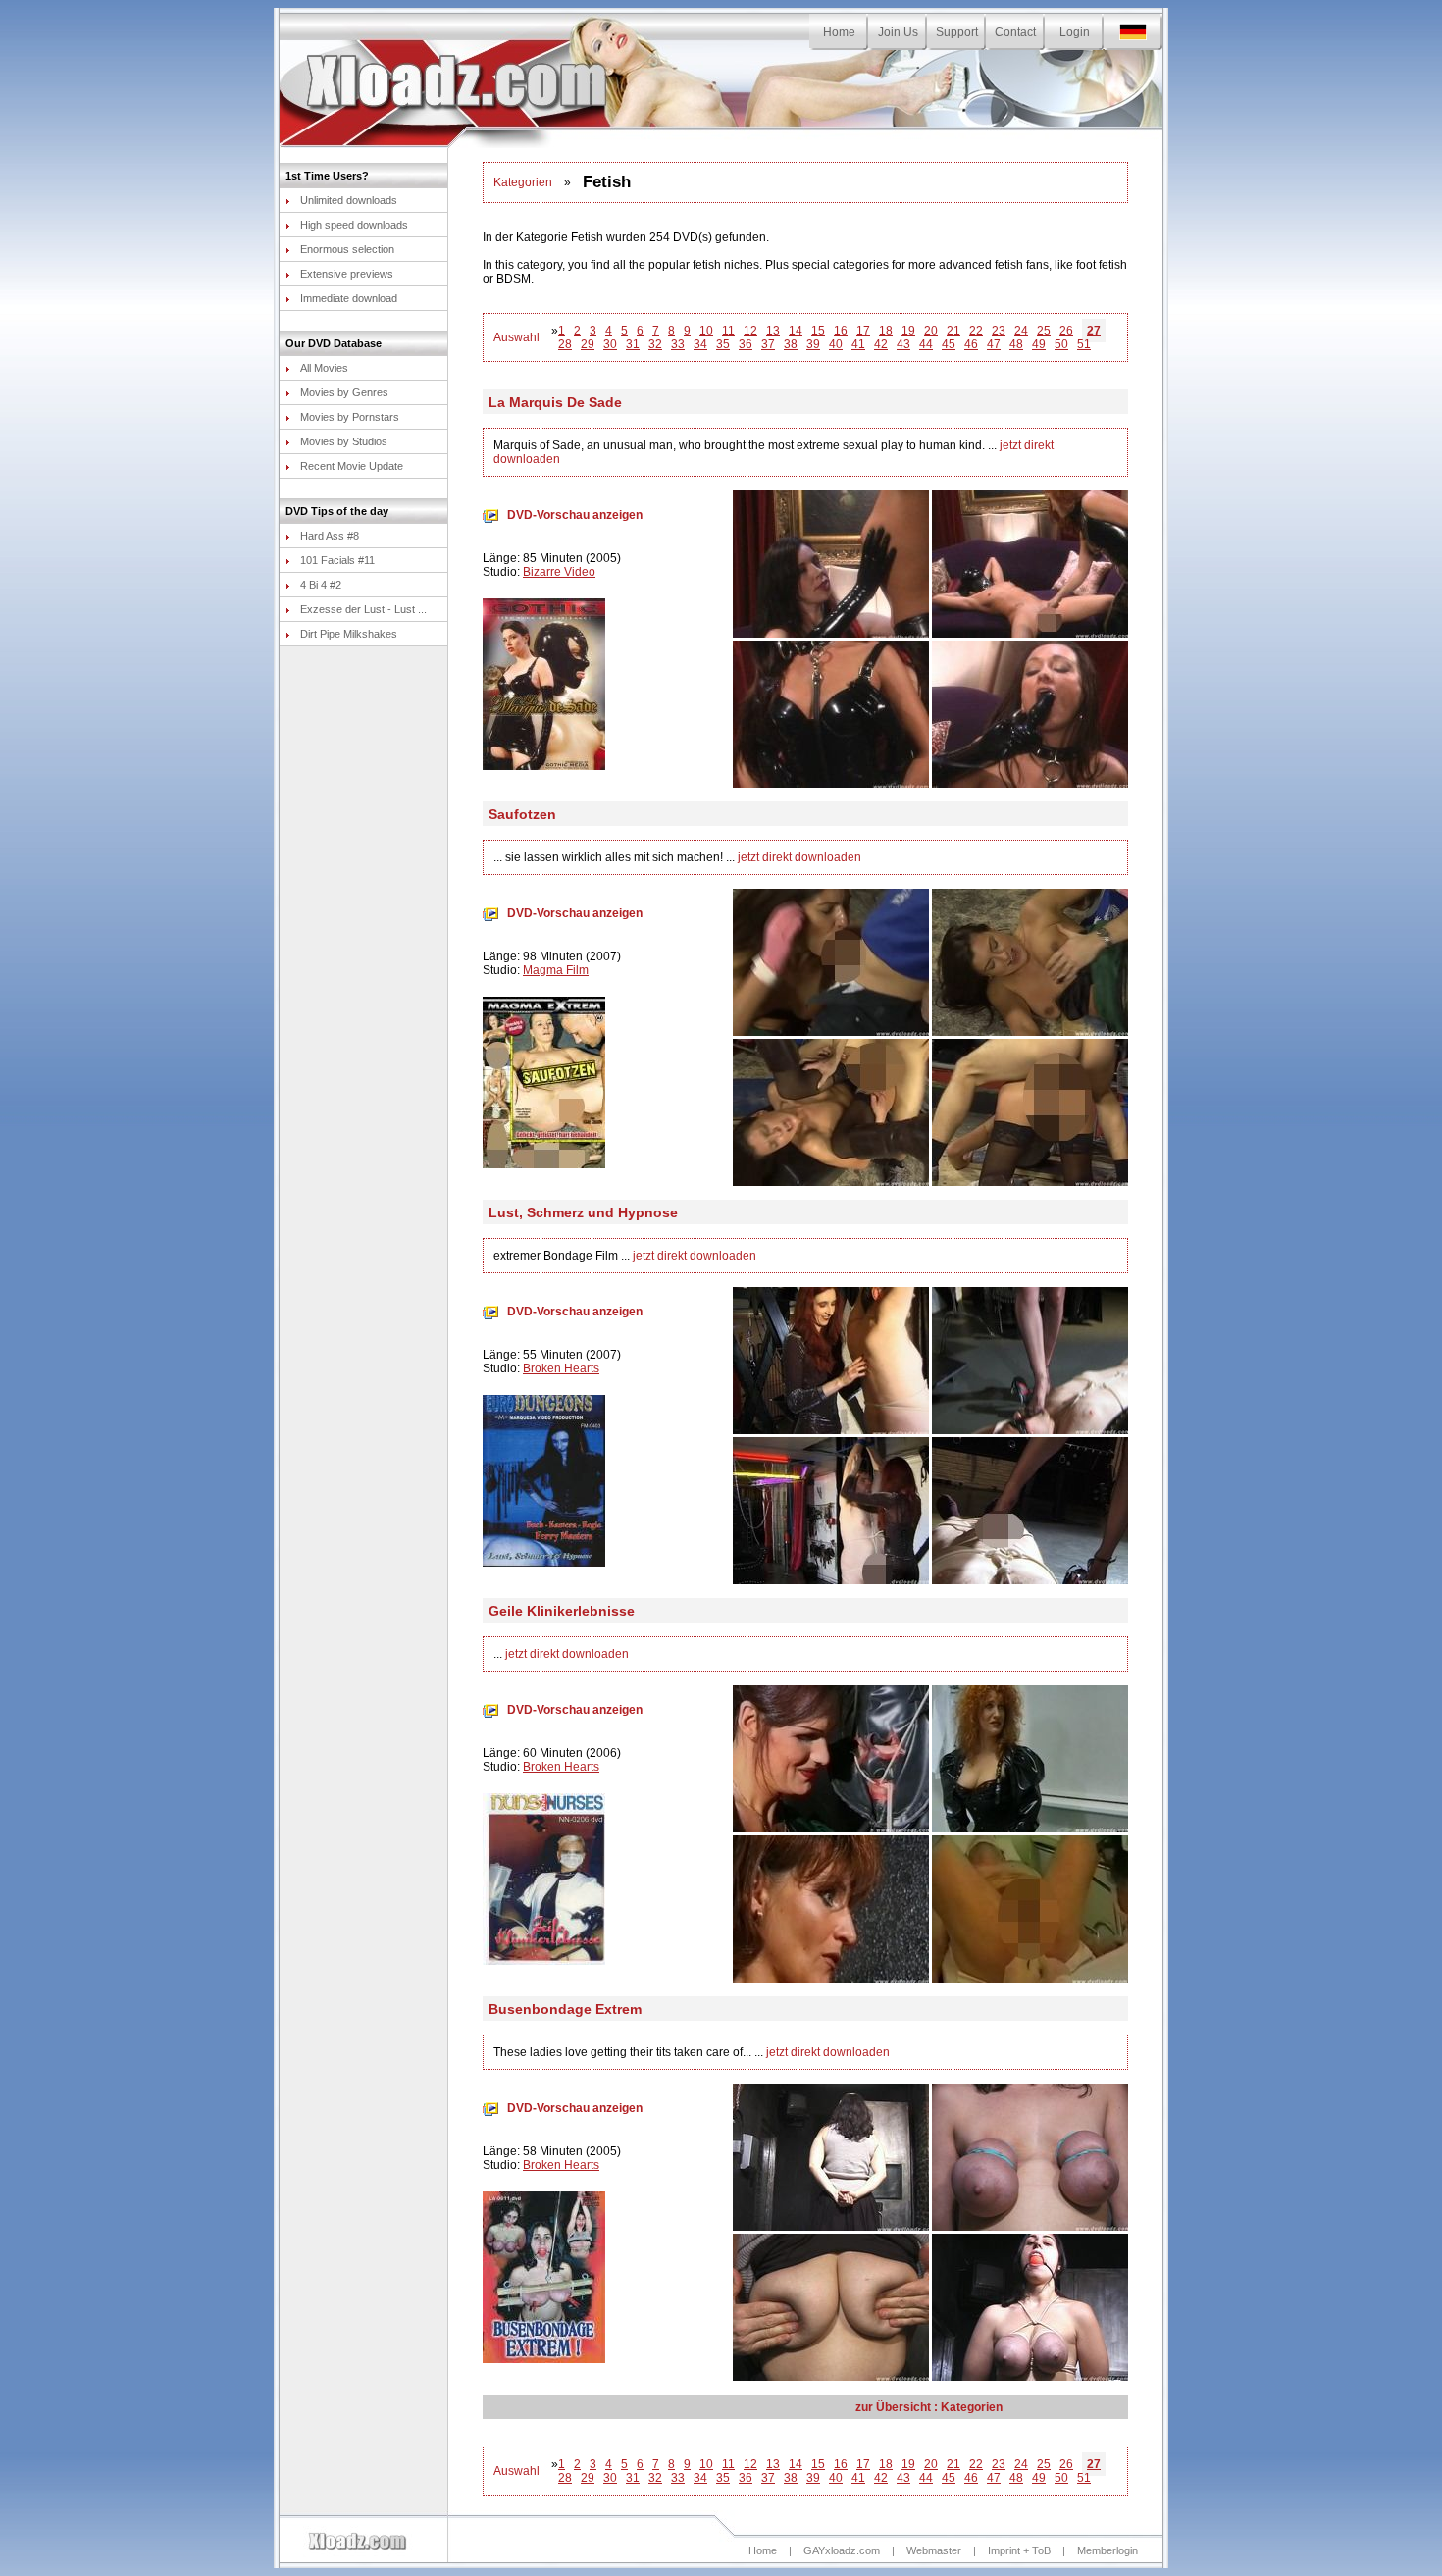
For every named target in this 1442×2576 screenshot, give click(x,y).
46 (971, 344)
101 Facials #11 (337, 560)
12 (750, 331)
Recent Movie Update (352, 466)
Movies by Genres (344, 392)
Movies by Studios (344, 441)
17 (863, 331)
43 (903, 344)
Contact (1015, 32)
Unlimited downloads (349, 200)
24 (1021, 331)
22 (976, 331)
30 (610, 344)
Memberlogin (1107, 2550)
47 (994, 344)
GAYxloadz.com (842, 2550)
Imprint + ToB (1019, 2550)
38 (791, 344)
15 (818, 331)
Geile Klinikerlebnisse (562, 1611)
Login (1075, 32)
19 (908, 331)
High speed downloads (354, 225)
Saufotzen (522, 814)
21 (953, 331)
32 (655, 344)
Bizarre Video (559, 572)
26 (1066, 331)
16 (841, 331)
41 (858, 344)
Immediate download (349, 298)
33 (678, 344)
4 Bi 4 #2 (321, 585)
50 (1061, 344)
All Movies (324, 368)
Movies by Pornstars (350, 417)
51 (1084, 344)
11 (728, 331)
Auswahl (516, 337)
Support (957, 32)
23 (999, 331)
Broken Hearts (561, 1368)
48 (1016, 344)
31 (633, 344)
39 (813, 344)
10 (706, 331)
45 (949, 344)
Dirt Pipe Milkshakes (349, 634)
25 (1044, 331)
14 (796, 331)
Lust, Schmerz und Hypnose (583, 1212)
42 (881, 344)
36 (746, 344)
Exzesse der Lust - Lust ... (363, 609)
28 (565, 344)
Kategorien (523, 182)
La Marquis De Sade (555, 402)
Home (839, 32)
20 (931, 331)
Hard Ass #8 (330, 536)
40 (836, 344)
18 (886, 331)
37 (768, 344)
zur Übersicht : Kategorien (929, 2407)
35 (723, 344)
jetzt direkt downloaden (799, 857)
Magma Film (556, 970)
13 (773, 331)
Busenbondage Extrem (565, 2009)
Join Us (898, 32)
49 (1039, 344)
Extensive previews (347, 274)
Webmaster (934, 2550)
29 (588, 344)
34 (700, 344)
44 (926, 344)
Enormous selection (347, 249)
